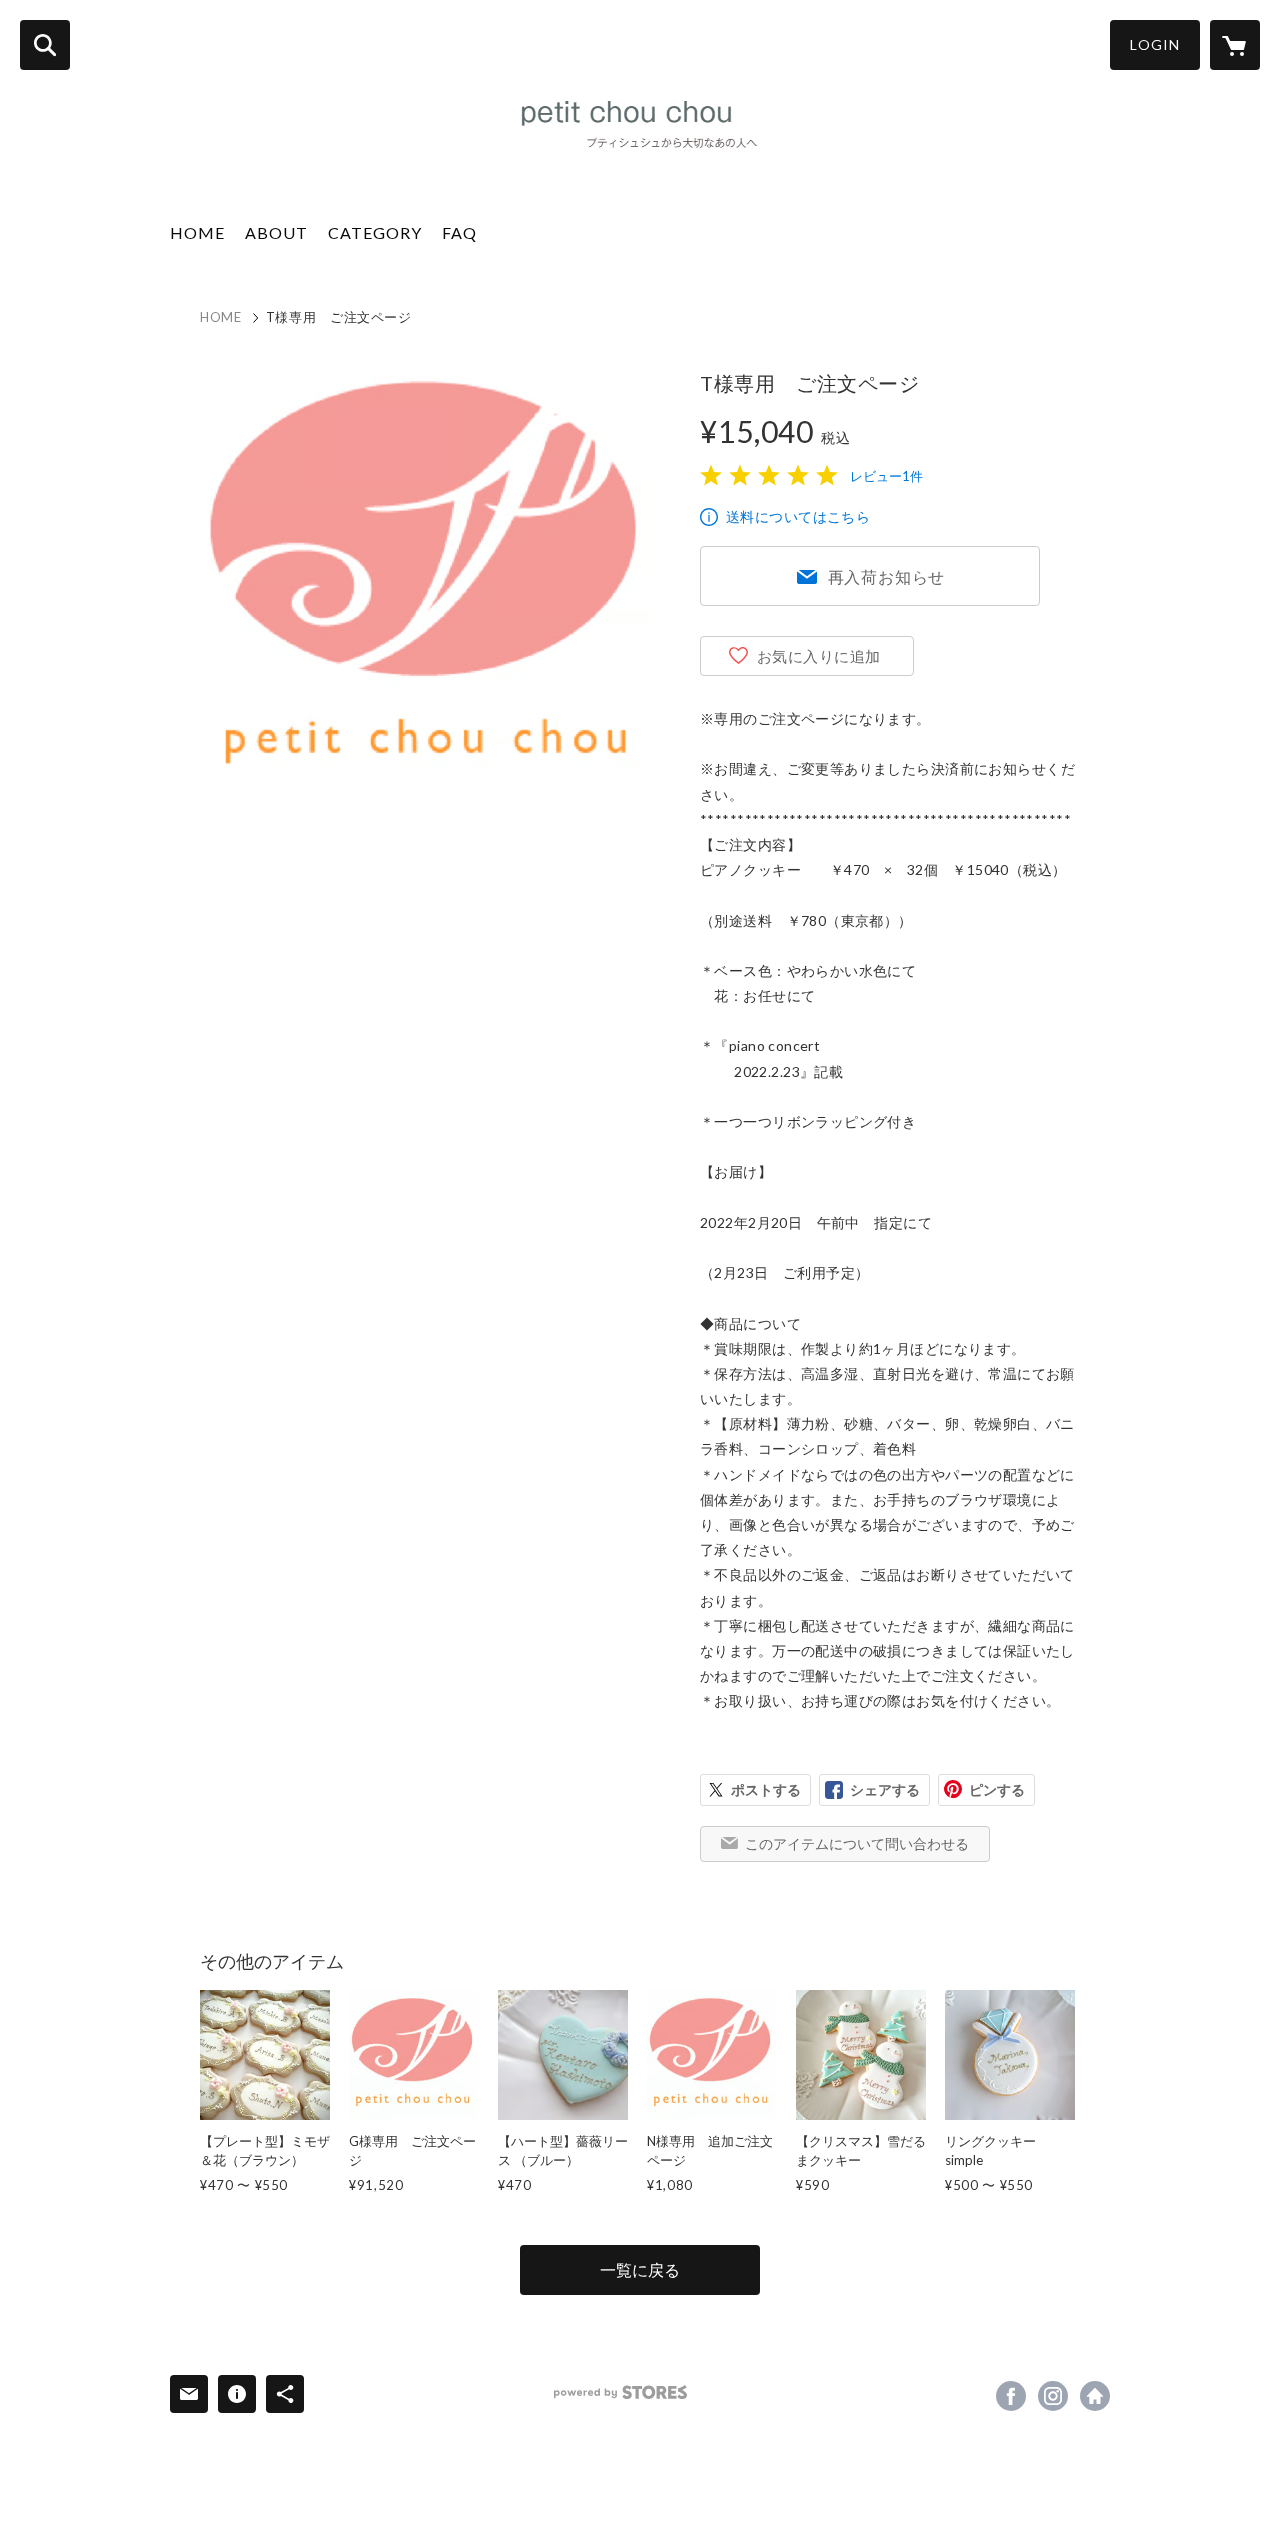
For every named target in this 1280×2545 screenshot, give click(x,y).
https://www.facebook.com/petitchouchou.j (1011, 2396)
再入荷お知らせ (887, 576)
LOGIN (1155, 44)
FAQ (459, 232)
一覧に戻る (640, 2269)
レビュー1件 (886, 476)
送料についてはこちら (798, 516)
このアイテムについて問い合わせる (857, 1843)
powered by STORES (620, 2392)
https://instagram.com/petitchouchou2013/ (1053, 2396)
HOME (197, 232)
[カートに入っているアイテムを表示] (1235, 45)
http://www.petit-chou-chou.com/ (1095, 2396)
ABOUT (276, 232)
